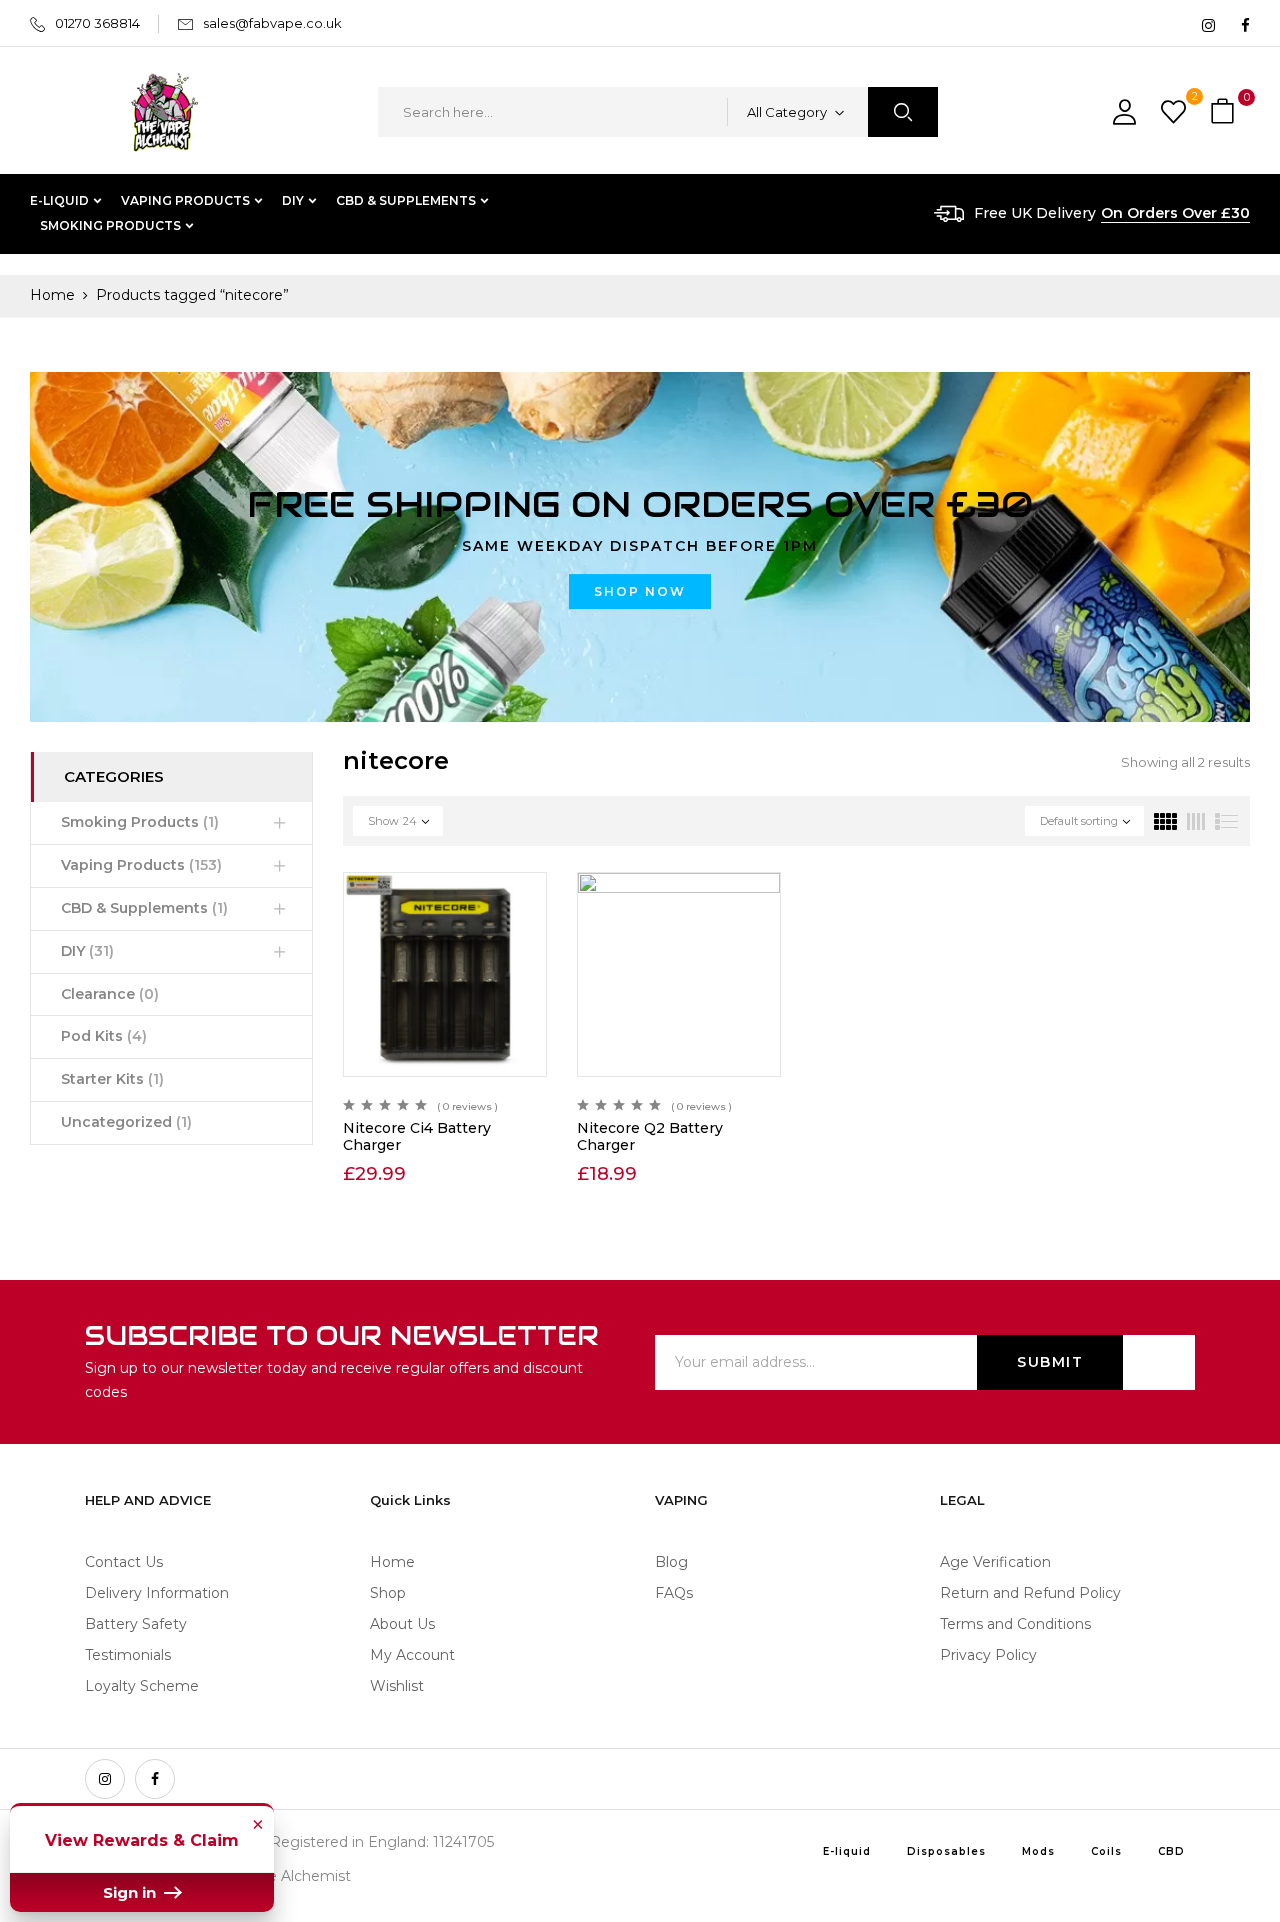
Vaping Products (141, 865)
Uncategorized (126, 1122)
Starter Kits (112, 1079)
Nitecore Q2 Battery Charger (650, 1136)
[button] (1225, 112)
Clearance (110, 994)
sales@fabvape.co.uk (272, 23)
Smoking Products (140, 822)
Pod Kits (104, 1036)
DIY (87, 951)
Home (52, 295)
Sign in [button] (131, 1892)
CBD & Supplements (144, 908)
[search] (903, 112)
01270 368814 (97, 23)
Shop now (640, 591)
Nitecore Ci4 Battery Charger (417, 1136)
